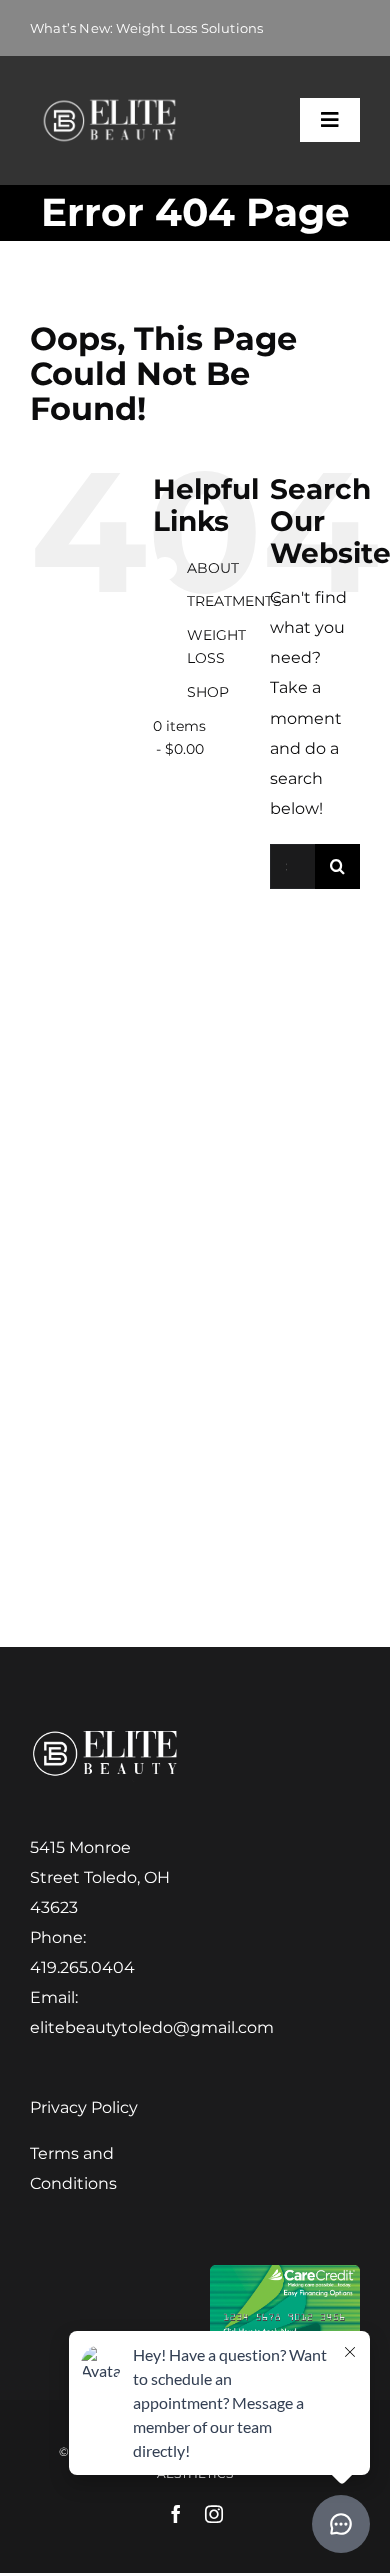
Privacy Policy (84, 2107)
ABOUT (213, 568)
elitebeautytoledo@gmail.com (152, 2027)
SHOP (208, 692)
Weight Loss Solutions (189, 28)
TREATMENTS (234, 601)
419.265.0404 (82, 1967)
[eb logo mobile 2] (109, 102)
